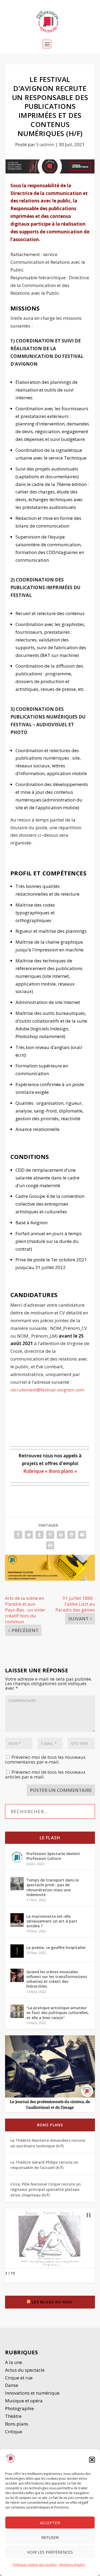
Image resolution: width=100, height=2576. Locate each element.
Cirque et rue (19, 2378)
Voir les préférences (50, 2552)
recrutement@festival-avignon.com (47, 1390)
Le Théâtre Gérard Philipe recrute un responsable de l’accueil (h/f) (44, 2165)
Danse (12, 2385)
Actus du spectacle (25, 2370)
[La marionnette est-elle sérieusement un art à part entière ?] (17, 1920)
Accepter (50, 2523)
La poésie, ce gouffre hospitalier (56, 1947)
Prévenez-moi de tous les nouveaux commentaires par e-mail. (45, 1759)
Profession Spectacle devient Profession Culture (53, 1856)
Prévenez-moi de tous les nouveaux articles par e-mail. (45, 1774)
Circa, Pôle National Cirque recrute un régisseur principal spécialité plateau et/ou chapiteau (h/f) (46, 2190)
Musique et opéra (24, 2401)
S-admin (45, 144)
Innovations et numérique (32, 2393)
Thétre (14, 2416)
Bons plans (50, 2125)
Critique (14, 2432)
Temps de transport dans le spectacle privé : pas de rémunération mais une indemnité (53, 1887)
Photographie (19, 2408)
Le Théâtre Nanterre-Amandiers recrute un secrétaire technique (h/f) (48, 2143)
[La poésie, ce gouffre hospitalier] (17, 1951)
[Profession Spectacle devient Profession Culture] (17, 1857)
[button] (92, 2460)
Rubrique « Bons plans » (50, 1471)
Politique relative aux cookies (35, 2565)
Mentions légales (72, 2565)
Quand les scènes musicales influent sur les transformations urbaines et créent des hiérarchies (57, 1979)
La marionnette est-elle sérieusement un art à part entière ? (52, 1921)
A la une (14, 2362)
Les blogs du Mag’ (52, 2302)
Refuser (50, 2537)
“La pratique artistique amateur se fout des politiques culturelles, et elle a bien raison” (58, 2013)
